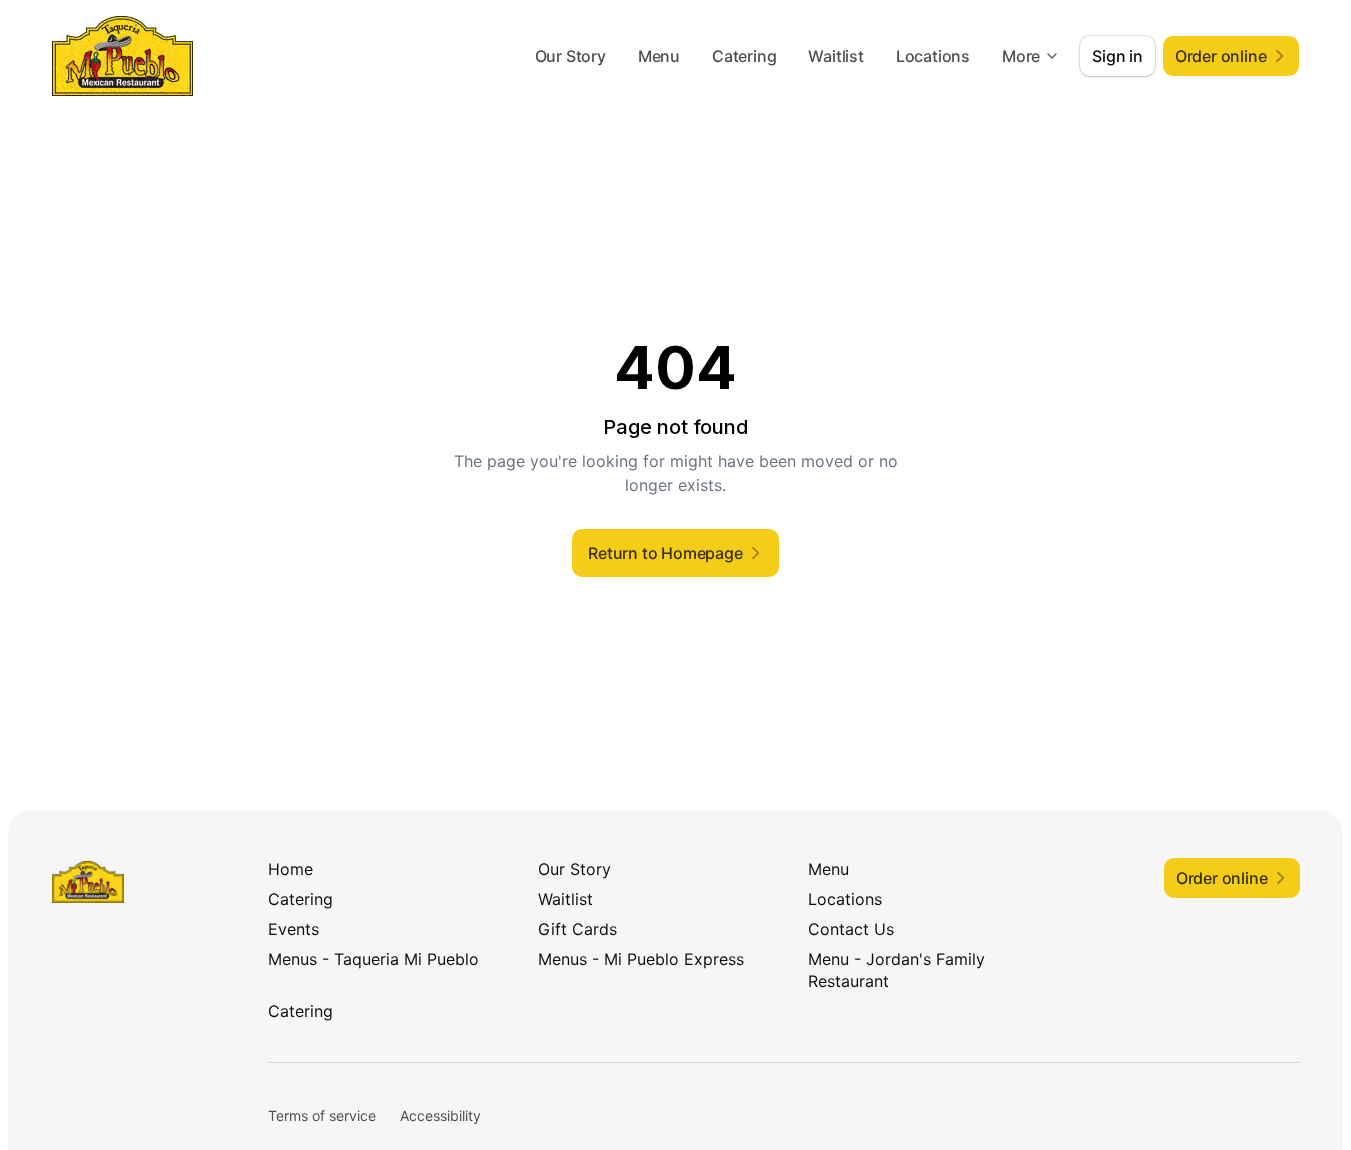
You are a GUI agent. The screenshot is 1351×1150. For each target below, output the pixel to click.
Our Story (570, 56)
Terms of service (322, 1115)
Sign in (1117, 56)
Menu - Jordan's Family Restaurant (896, 970)
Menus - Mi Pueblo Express (641, 959)
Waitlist (835, 56)
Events (293, 929)
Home (290, 869)
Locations (933, 56)
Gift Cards (577, 929)
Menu (659, 56)
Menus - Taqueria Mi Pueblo (373, 959)
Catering (744, 56)
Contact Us (851, 929)
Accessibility (440, 1115)
